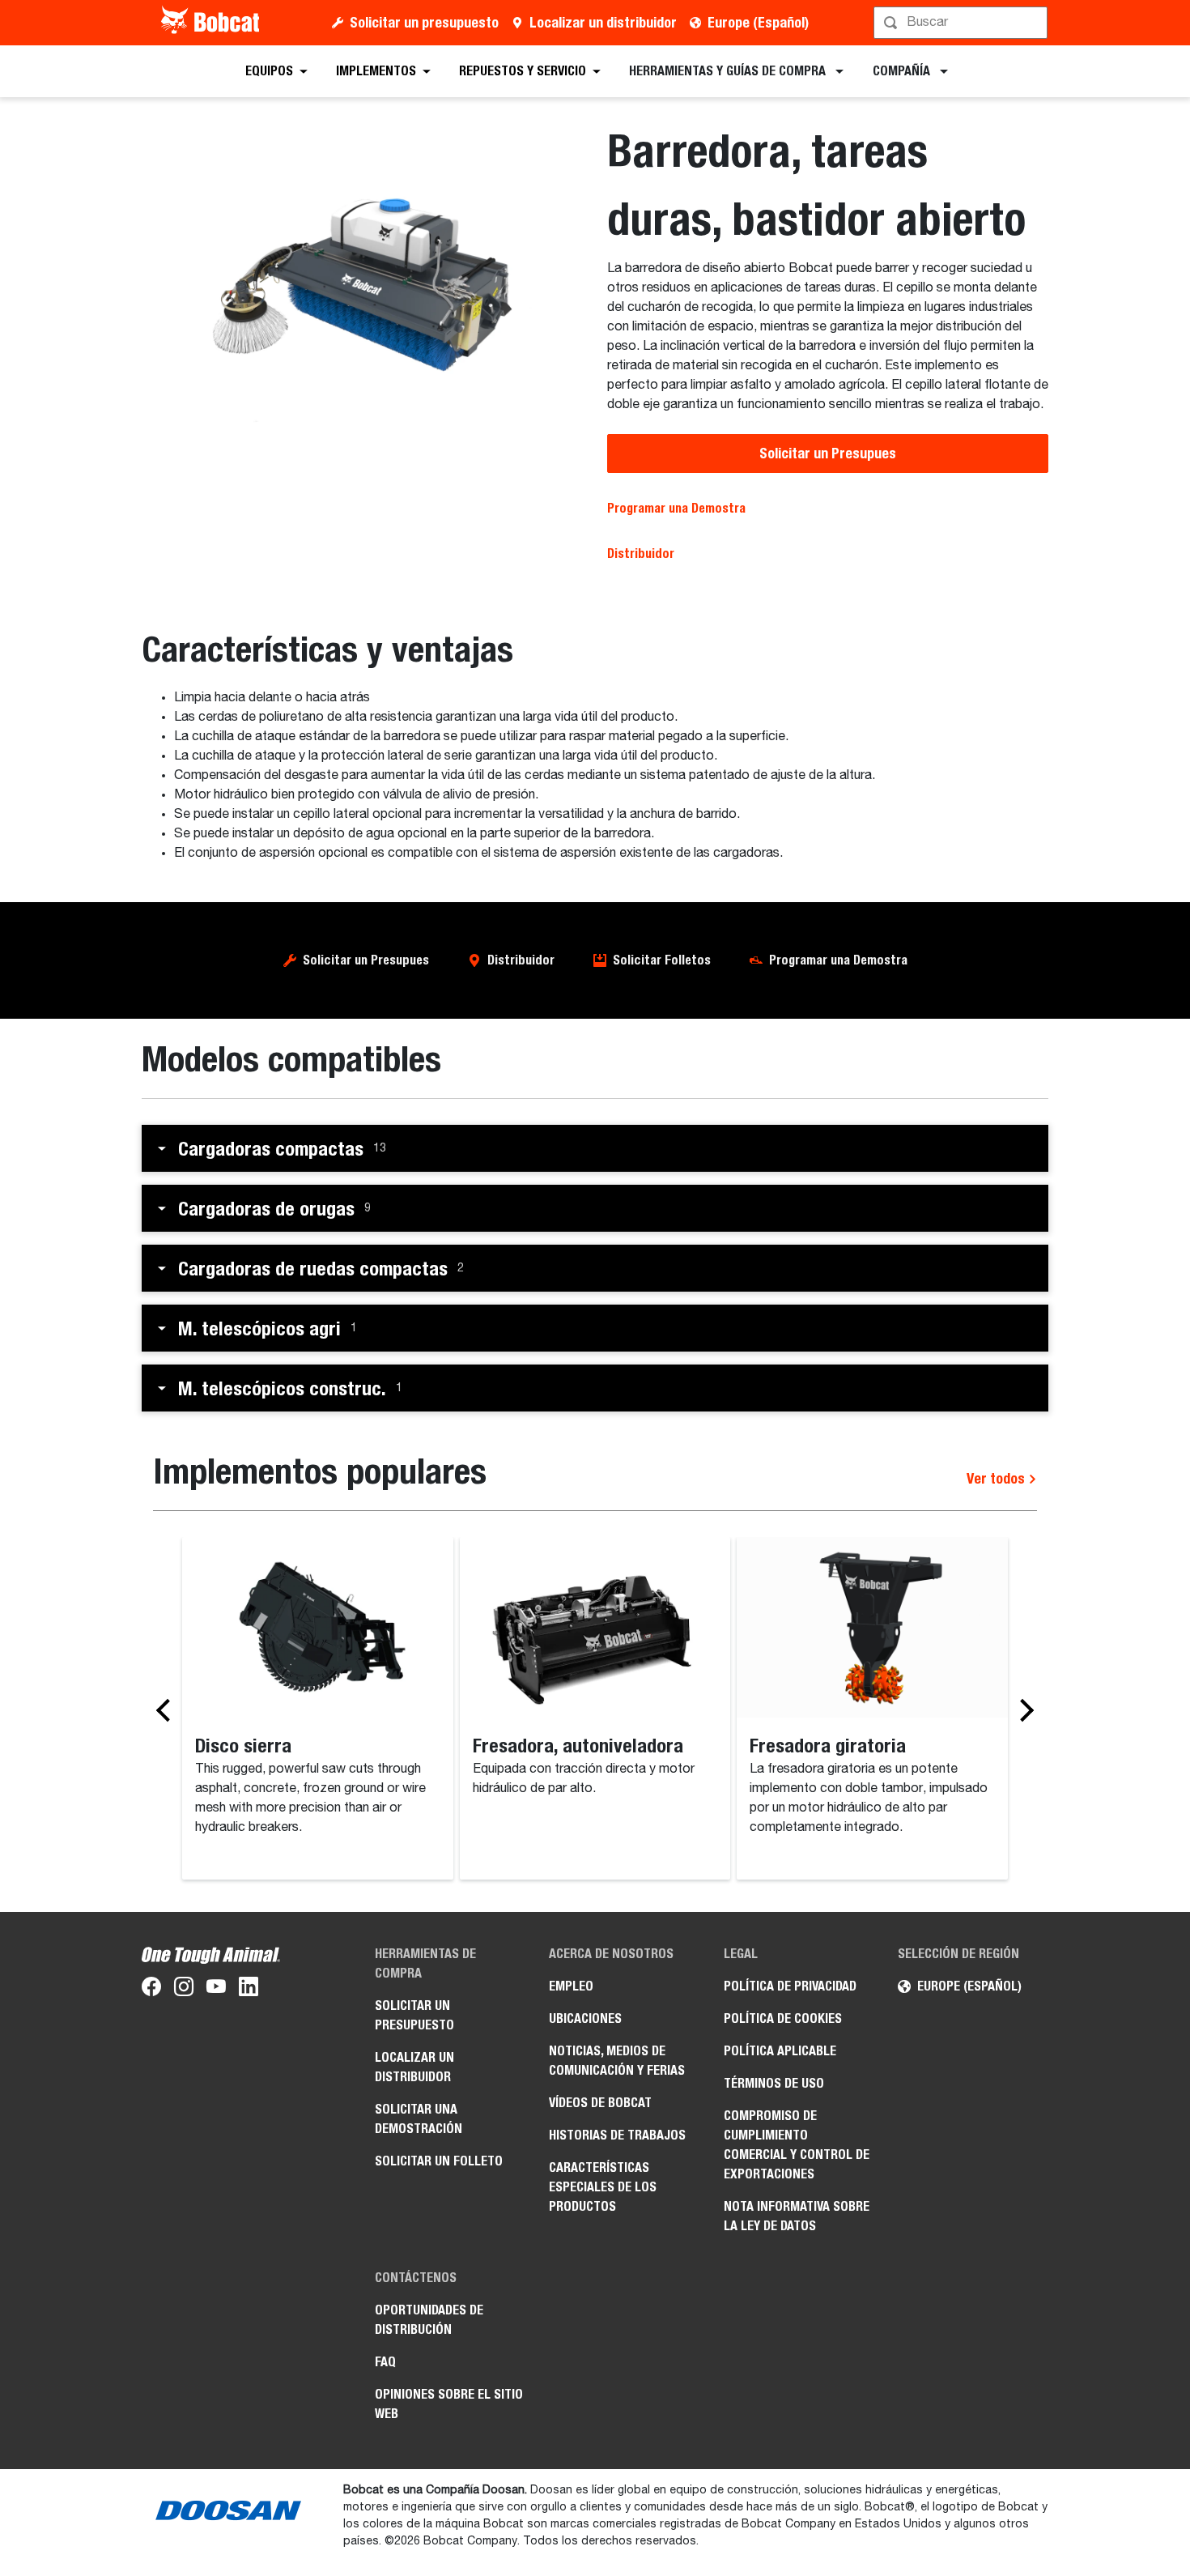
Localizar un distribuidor (603, 22)
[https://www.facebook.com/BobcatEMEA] (151, 1990)
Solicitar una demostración (419, 2119)
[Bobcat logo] (212, 23)
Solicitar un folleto (439, 2161)
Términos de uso (774, 2083)
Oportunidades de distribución (429, 2320)
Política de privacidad (790, 1986)
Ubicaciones (585, 2018)
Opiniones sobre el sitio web (449, 2404)
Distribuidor (641, 554)
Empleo (571, 1986)
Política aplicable (780, 2051)
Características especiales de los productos (603, 2187)
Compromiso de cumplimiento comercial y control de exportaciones (797, 2145)
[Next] (1022, 1710)
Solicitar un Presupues (828, 453)
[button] (595, 1148)
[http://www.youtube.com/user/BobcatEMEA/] (216, 1990)
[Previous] (168, 1710)
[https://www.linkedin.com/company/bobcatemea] (249, 1990)
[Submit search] (1034, 23)
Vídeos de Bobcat (600, 2103)
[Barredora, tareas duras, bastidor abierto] (362, 286)
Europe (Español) (758, 22)
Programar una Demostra (676, 508)
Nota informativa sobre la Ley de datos (797, 2216)
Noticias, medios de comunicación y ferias (617, 2061)
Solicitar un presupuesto (424, 22)
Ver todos (997, 1478)
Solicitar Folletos (662, 960)
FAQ (385, 2362)
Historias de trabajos (617, 2135)
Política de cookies (783, 2018)
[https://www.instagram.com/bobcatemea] (184, 1990)
